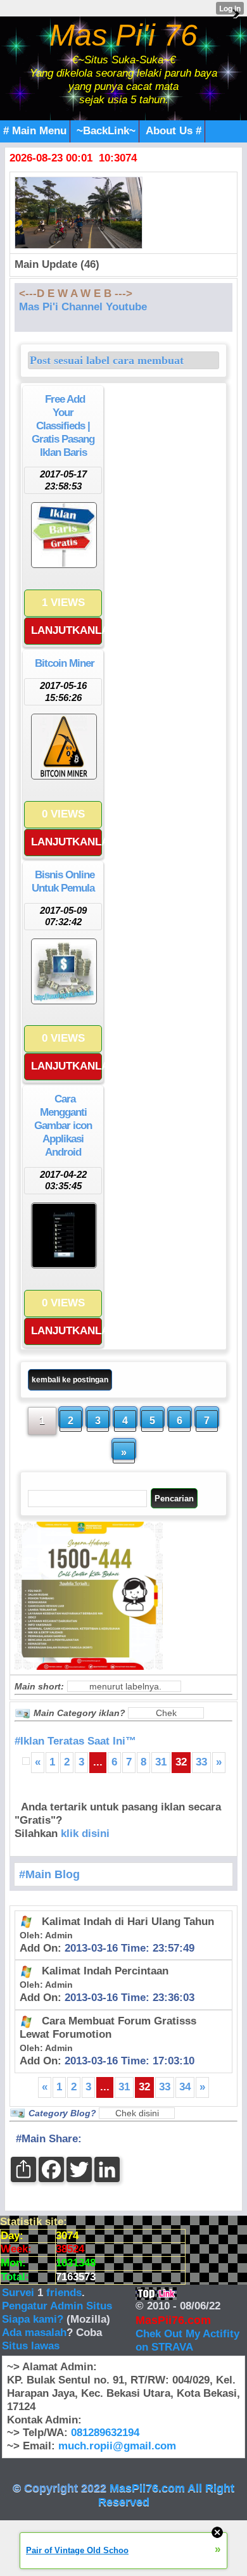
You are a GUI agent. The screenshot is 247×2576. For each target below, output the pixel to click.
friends (64, 2293)
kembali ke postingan (70, 1380)
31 (161, 1762)
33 (201, 1762)
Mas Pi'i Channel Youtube (83, 307)
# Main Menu (35, 131)
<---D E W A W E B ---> (76, 294)
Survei (20, 2293)
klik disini (85, 1834)
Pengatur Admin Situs (57, 2306)
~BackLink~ (106, 131)
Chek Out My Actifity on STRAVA (187, 2340)
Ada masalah (34, 2333)
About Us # (174, 131)
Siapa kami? (33, 2319)
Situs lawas (31, 2346)
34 (185, 2087)
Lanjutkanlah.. (66, 630)
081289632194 (105, 2433)
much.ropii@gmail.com (117, 2446)
